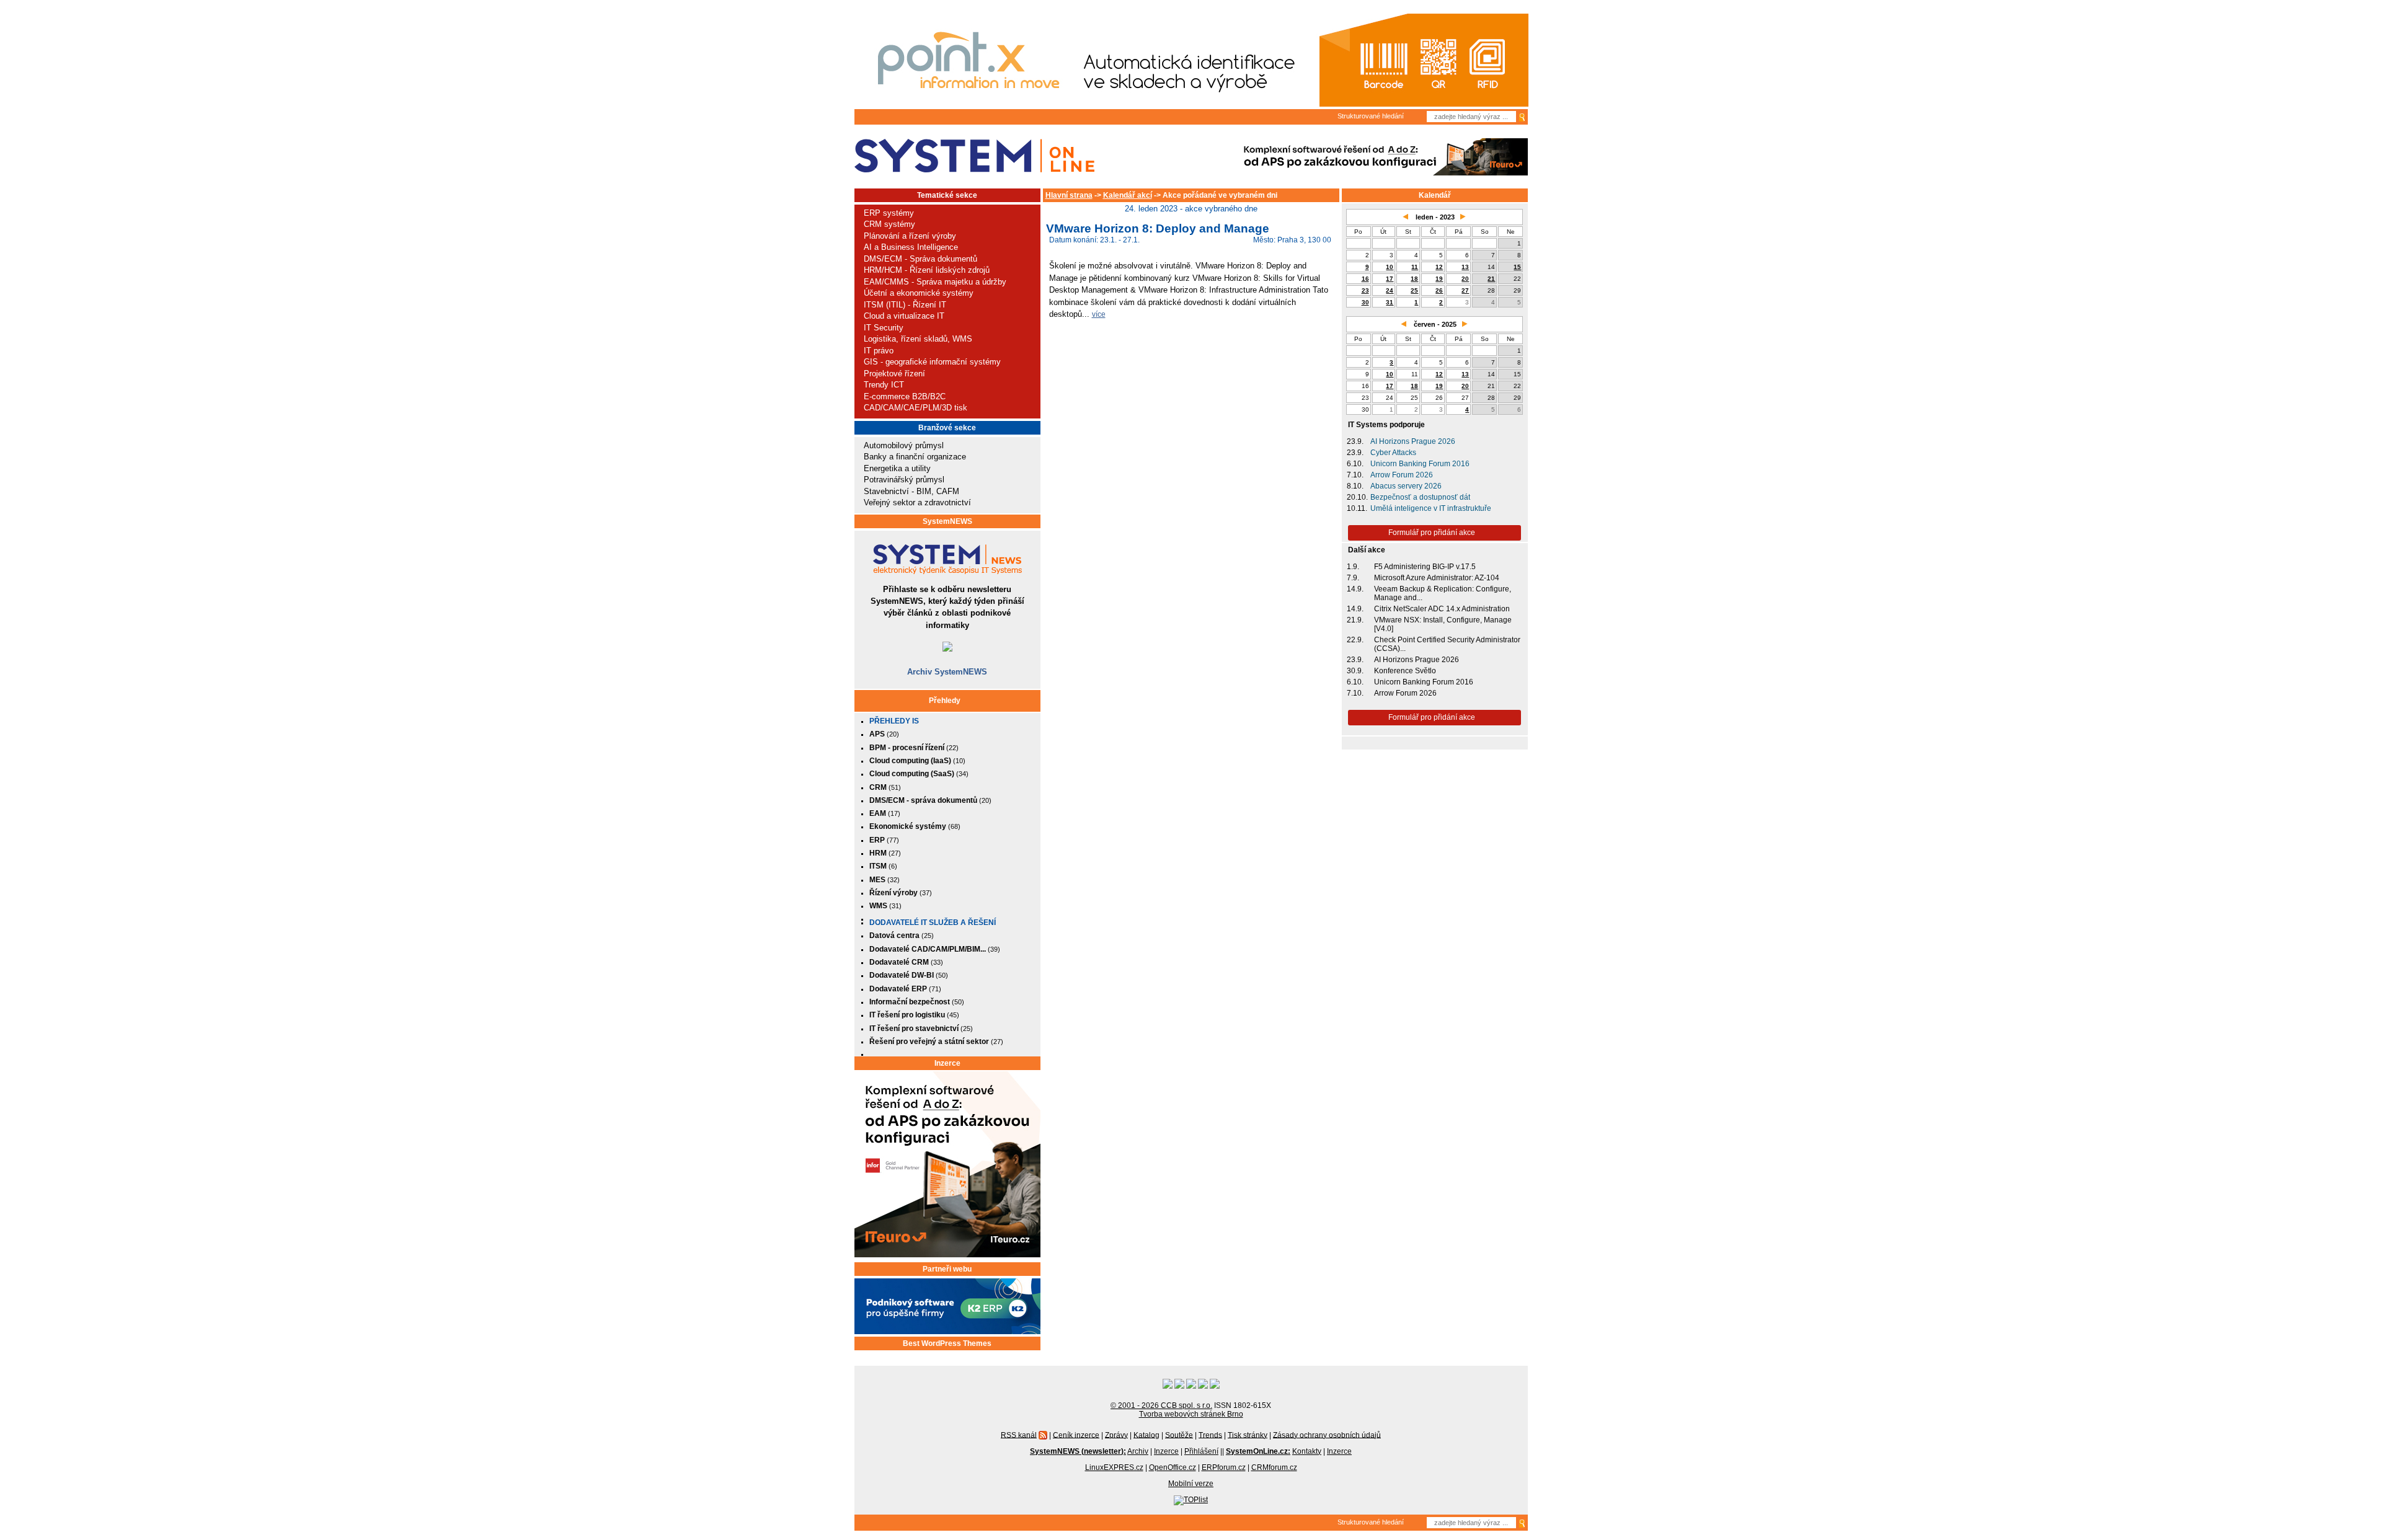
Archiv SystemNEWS (947, 672)
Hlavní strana (1069, 195)
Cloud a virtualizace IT (904, 316)
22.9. (1355, 640)
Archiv (1138, 1451)
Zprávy (1116, 1435)
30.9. (1355, 671)
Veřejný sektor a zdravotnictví (917, 502)
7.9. (1353, 578)
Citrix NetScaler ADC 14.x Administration (1442, 609)
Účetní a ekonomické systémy (919, 293)
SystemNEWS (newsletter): (1078, 1451)
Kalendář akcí (1128, 195)
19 (1439, 279)
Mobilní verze (1191, 1484)
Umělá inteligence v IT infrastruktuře (1431, 508)
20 (1465, 279)
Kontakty (1307, 1451)
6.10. (1355, 464)
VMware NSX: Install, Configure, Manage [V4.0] (1443, 624)
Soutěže (1179, 1435)
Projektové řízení (894, 374)
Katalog (1146, 1435)
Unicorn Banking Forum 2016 (1420, 464)
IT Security (884, 328)
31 (1390, 302)
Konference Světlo (1405, 671)
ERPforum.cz (1224, 1467)
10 (1390, 267)
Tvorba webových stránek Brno (1191, 1414)
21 (1491, 279)
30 (1365, 302)
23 (1365, 290)
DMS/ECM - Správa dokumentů (920, 259)
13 (1465, 267)
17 (1390, 279)
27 (1465, 290)
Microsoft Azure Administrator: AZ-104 (1437, 578)
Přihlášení (1201, 1451)
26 (1439, 290)
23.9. (1355, 441)
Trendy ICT (884, 385)
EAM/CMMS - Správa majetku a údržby (935, 282)
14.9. (1355, 589)
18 (1414, 279)
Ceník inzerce (1076, 1435)
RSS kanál (1019, 1435)
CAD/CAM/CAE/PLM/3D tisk (916, 408)
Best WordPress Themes (947, 1343)
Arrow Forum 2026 (1402, 475)
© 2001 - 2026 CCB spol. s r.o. (1161, 1405)
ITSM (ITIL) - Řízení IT (905, 305)
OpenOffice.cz (1173, 1467)
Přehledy (945, 701)
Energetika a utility (897, 468)
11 (1415, 267)
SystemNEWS (947, 521)
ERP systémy (889, 213)
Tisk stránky (1248, 1435)
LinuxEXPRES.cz (1114, 1467)
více (1099, 314)
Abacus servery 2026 (1406, 486)
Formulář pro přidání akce (1432, 533)
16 (1365, 279)
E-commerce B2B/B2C (905, 396)
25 (1414, 290)
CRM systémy (889, 224)
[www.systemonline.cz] (974, 156)
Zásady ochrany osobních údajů (1327, 1435)
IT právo (879, 351)
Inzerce (947, 1063)
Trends (1210, 1435)
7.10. (1355, 475)
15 (1517, 267)
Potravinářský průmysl (904, 480)
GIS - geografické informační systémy (932, 362)
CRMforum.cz (1274, 1467)
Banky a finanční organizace (915, 457)
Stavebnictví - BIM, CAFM (911, 491)
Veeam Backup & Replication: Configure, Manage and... (1443, 593)
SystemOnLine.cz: (1258, 1451)
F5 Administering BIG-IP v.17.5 (1425, 567)
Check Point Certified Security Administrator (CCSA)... (1447, 644)
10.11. (1357, 508)
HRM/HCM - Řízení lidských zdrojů (927, 270)
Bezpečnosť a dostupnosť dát (1420, 497)
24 (1390, 290)
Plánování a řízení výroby (910, 236)
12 (1439, 267)
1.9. (1353, 567)
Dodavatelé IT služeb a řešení (933, 923)
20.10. (1357, 497)
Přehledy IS (894, 721)
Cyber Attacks (1393, 453)
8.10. (1355, 486)
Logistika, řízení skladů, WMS (918, 339)
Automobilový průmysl (904, 445)
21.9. (1355, 620)
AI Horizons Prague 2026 (1413, 441)
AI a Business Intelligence (911, 247)
